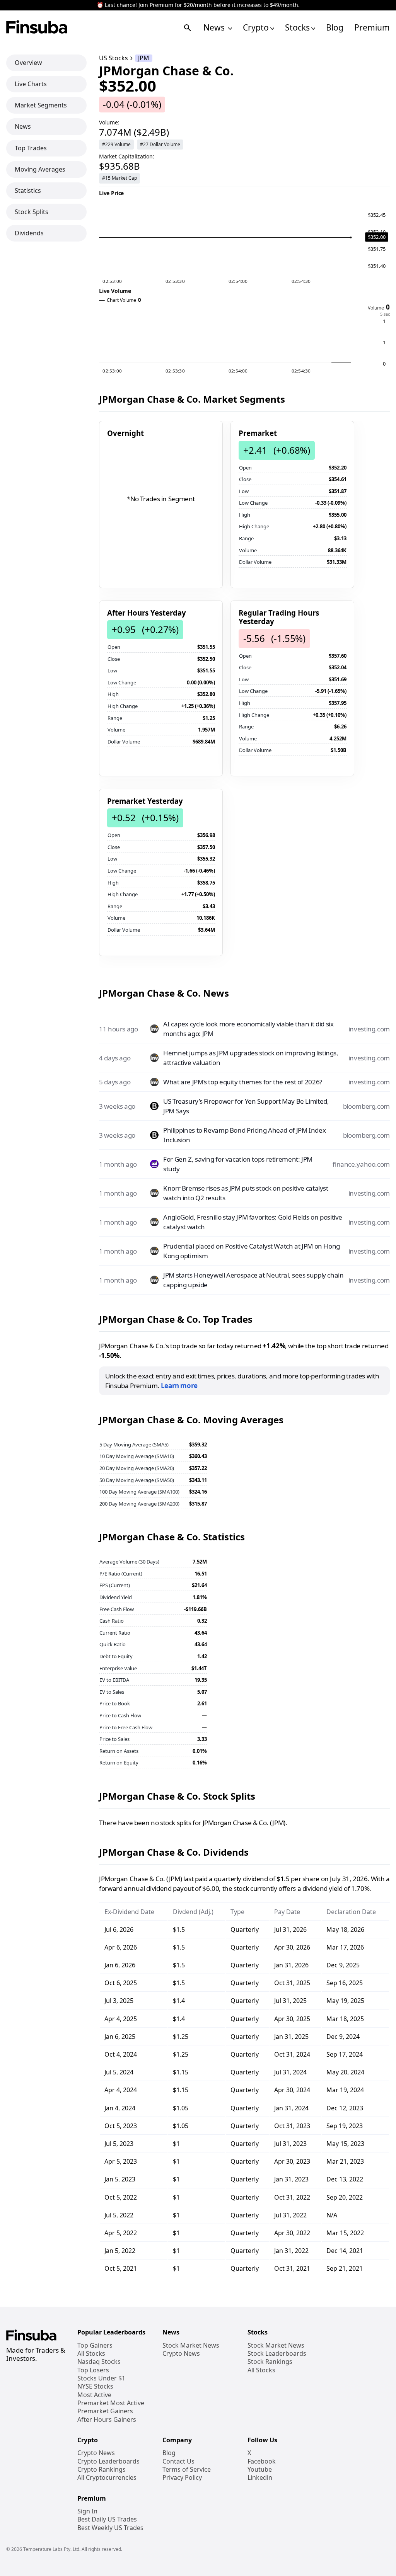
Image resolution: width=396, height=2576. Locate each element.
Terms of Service (187, 2470)
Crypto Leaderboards (108, 2461)
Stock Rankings (270, 2362)
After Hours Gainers (107, 2420)
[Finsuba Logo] (37, 28)
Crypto (256, 28)
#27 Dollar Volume (160, 144)
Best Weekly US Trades (110, 2528)
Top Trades (31, 148)
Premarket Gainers (105, 2411)
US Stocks (114, 58)
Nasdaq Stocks (99, 2362)
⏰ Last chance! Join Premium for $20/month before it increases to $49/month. (198, 5)
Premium (372, 28)
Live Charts (31, 84)
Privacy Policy (182, 2478)
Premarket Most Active (111, 2403)
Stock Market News (191, 2345)
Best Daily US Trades (107, 2519)
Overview (28, 63)
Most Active (94, 2395)
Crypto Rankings (102, 2470)
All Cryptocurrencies (107, 2478)
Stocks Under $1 (101, 2378)
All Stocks (91, 2354)
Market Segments (41, 105)
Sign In (87, 2511)
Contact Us (178, 2461)
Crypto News (181, 2354)
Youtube (260, 2470)
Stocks (297, 28)
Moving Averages (40, 169)
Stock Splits (32, 212)
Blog (335, 28)
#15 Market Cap (119, 178)
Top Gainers (95, 2345)
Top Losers (93, 2370)
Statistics (28, 191)
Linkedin (260, 2478)
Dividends (29, 233)
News (215, 28)
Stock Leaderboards (277, 2354)
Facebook (262, 2461)
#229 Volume (116, 144)
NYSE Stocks (95, 2386)
